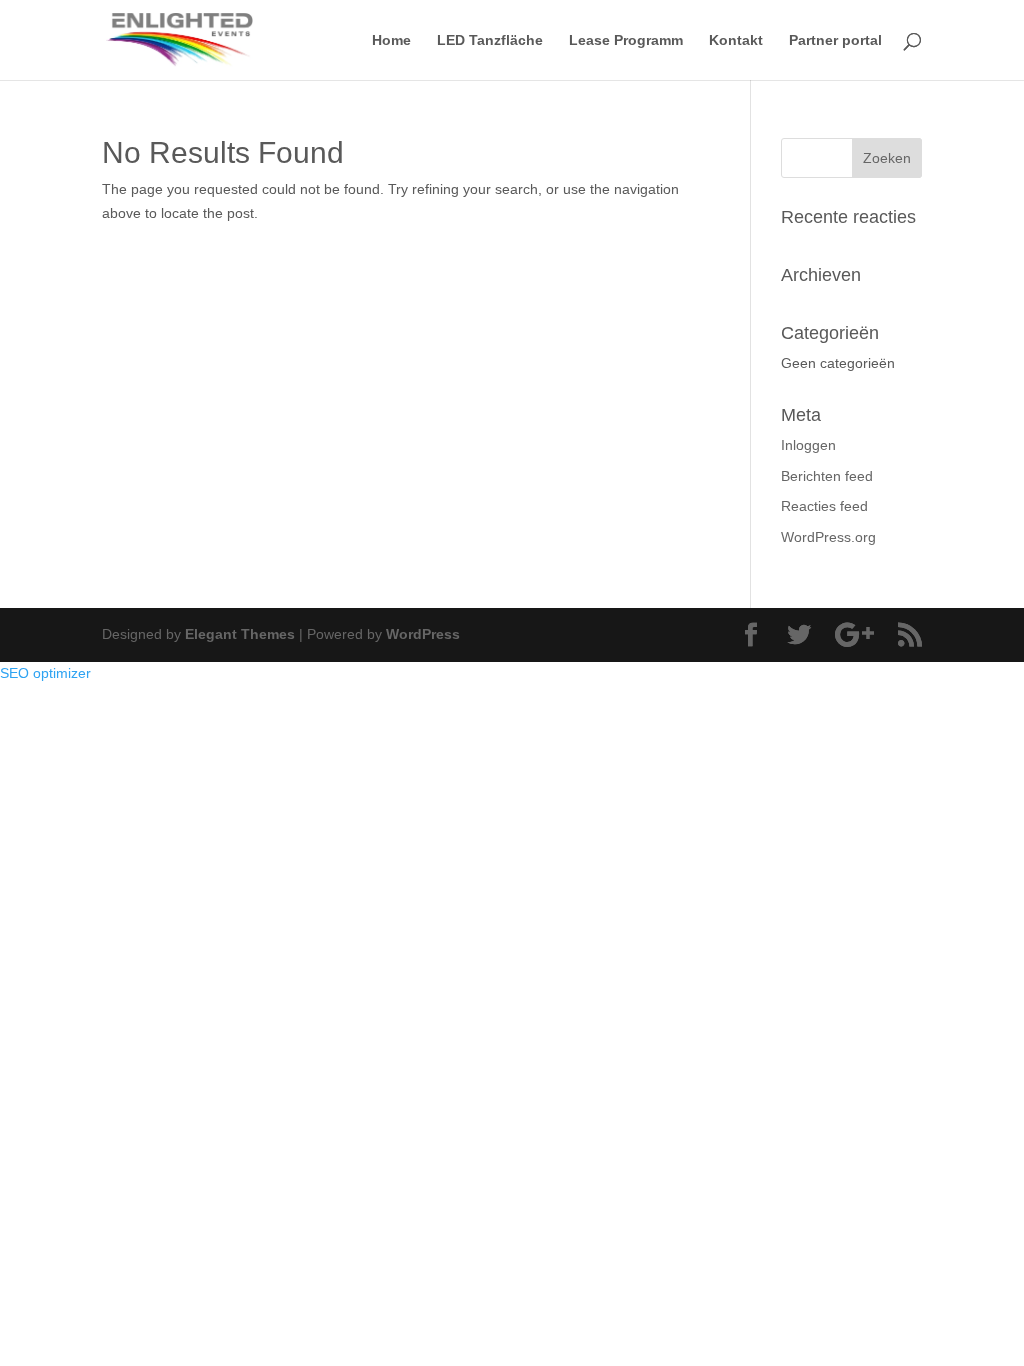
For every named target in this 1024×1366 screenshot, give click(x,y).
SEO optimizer (45, 673)
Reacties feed (824, 506)
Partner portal (835, 40)
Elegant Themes (240, 634)
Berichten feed (827, 476)
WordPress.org (828, 537)
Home (391, 40)
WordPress (423, 634)
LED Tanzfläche (490, 40)
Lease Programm (626, 40)
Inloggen (808, 445)
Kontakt (736, 40)
